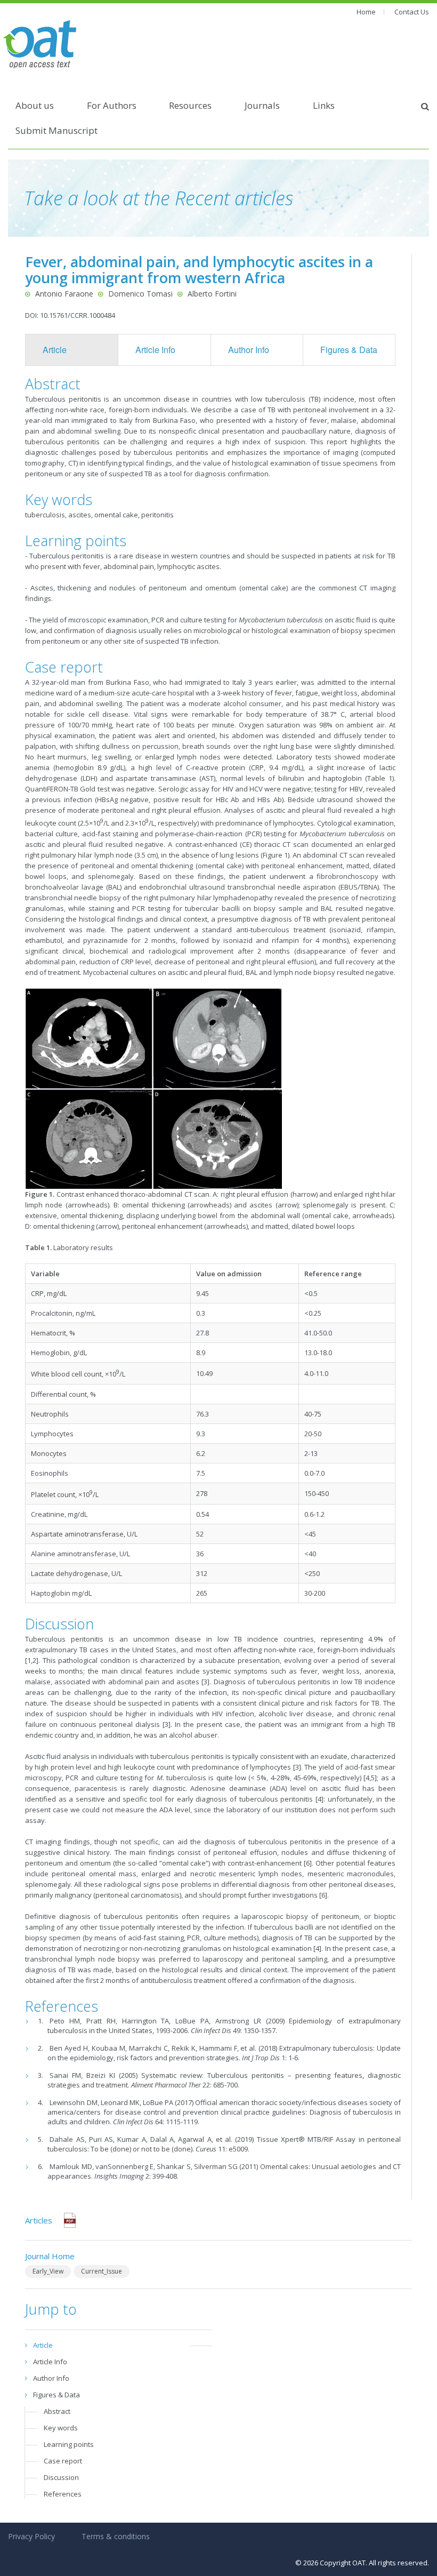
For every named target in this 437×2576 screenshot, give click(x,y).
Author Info (249, 350)
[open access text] (40, 43)
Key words (61, 2428)
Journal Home (50, 2256)
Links (324, 105)
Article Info (155, 350)
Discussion (61, 2477)
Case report (63, 2461)
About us (35, 105)
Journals (262, 105)
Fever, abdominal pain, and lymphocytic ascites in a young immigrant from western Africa (199, 270)
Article (55, 350)
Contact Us (412, 12)
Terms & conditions (116, 2536)
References (63, 2494)
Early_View (48, 2271)
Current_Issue (102, 2271)
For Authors (112, 105)
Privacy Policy (31, 2536)
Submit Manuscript (56, 130)
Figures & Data (349, 350)
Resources (190, 105)
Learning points (69, 2444)
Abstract (57, 2411)
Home (366, 12)
